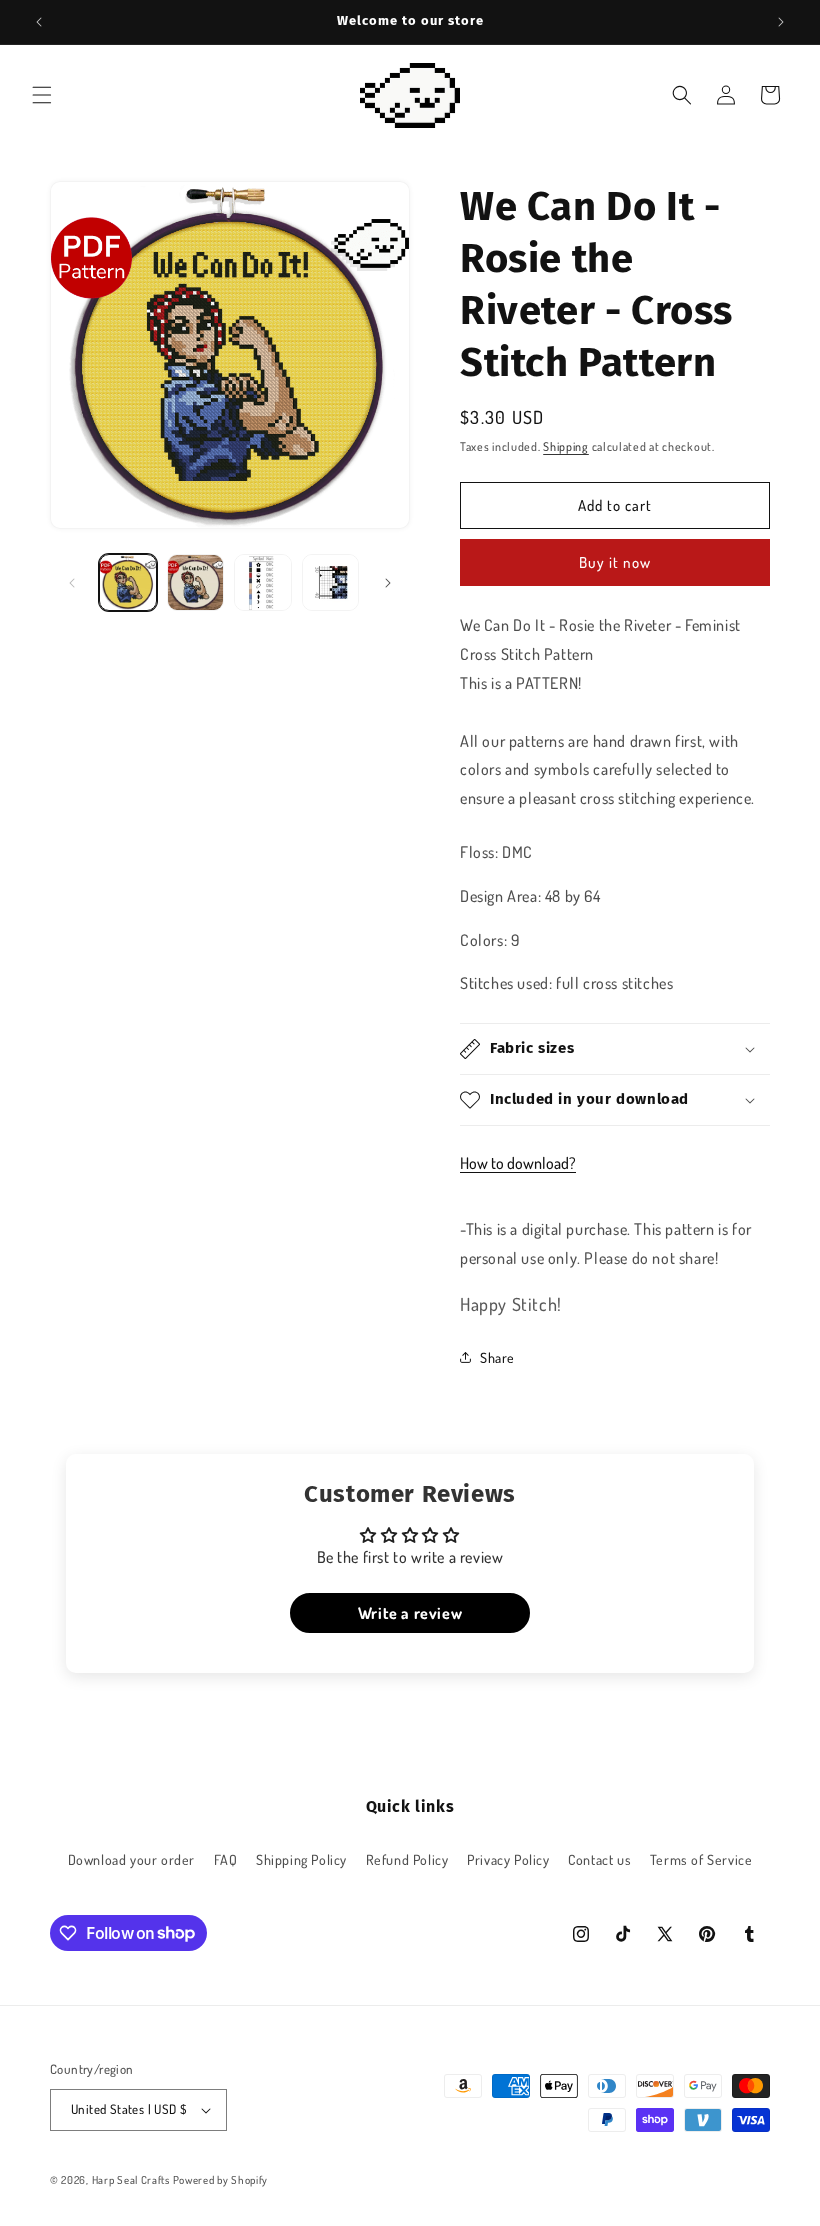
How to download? (518, 1163)
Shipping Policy (301, 1859)
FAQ (226, 1859)
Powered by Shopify (221, 2180)
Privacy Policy (508, 1859)
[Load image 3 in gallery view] (263, 583)
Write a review (410, 1613)
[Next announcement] (781, 22)
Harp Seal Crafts (131, 2180)
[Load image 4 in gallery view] (331, 583)
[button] (42, 95)
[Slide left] (72, 583)
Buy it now (615, 562)
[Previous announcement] (39, 22)
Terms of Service (701, 1859)
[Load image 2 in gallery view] (196, 583)
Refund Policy (407, 1859)
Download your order (131, 1859)
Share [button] (497, 1357)
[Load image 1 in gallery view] (128, 583)
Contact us (599, 1859)
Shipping (566, 446)
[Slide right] (388, 583)
